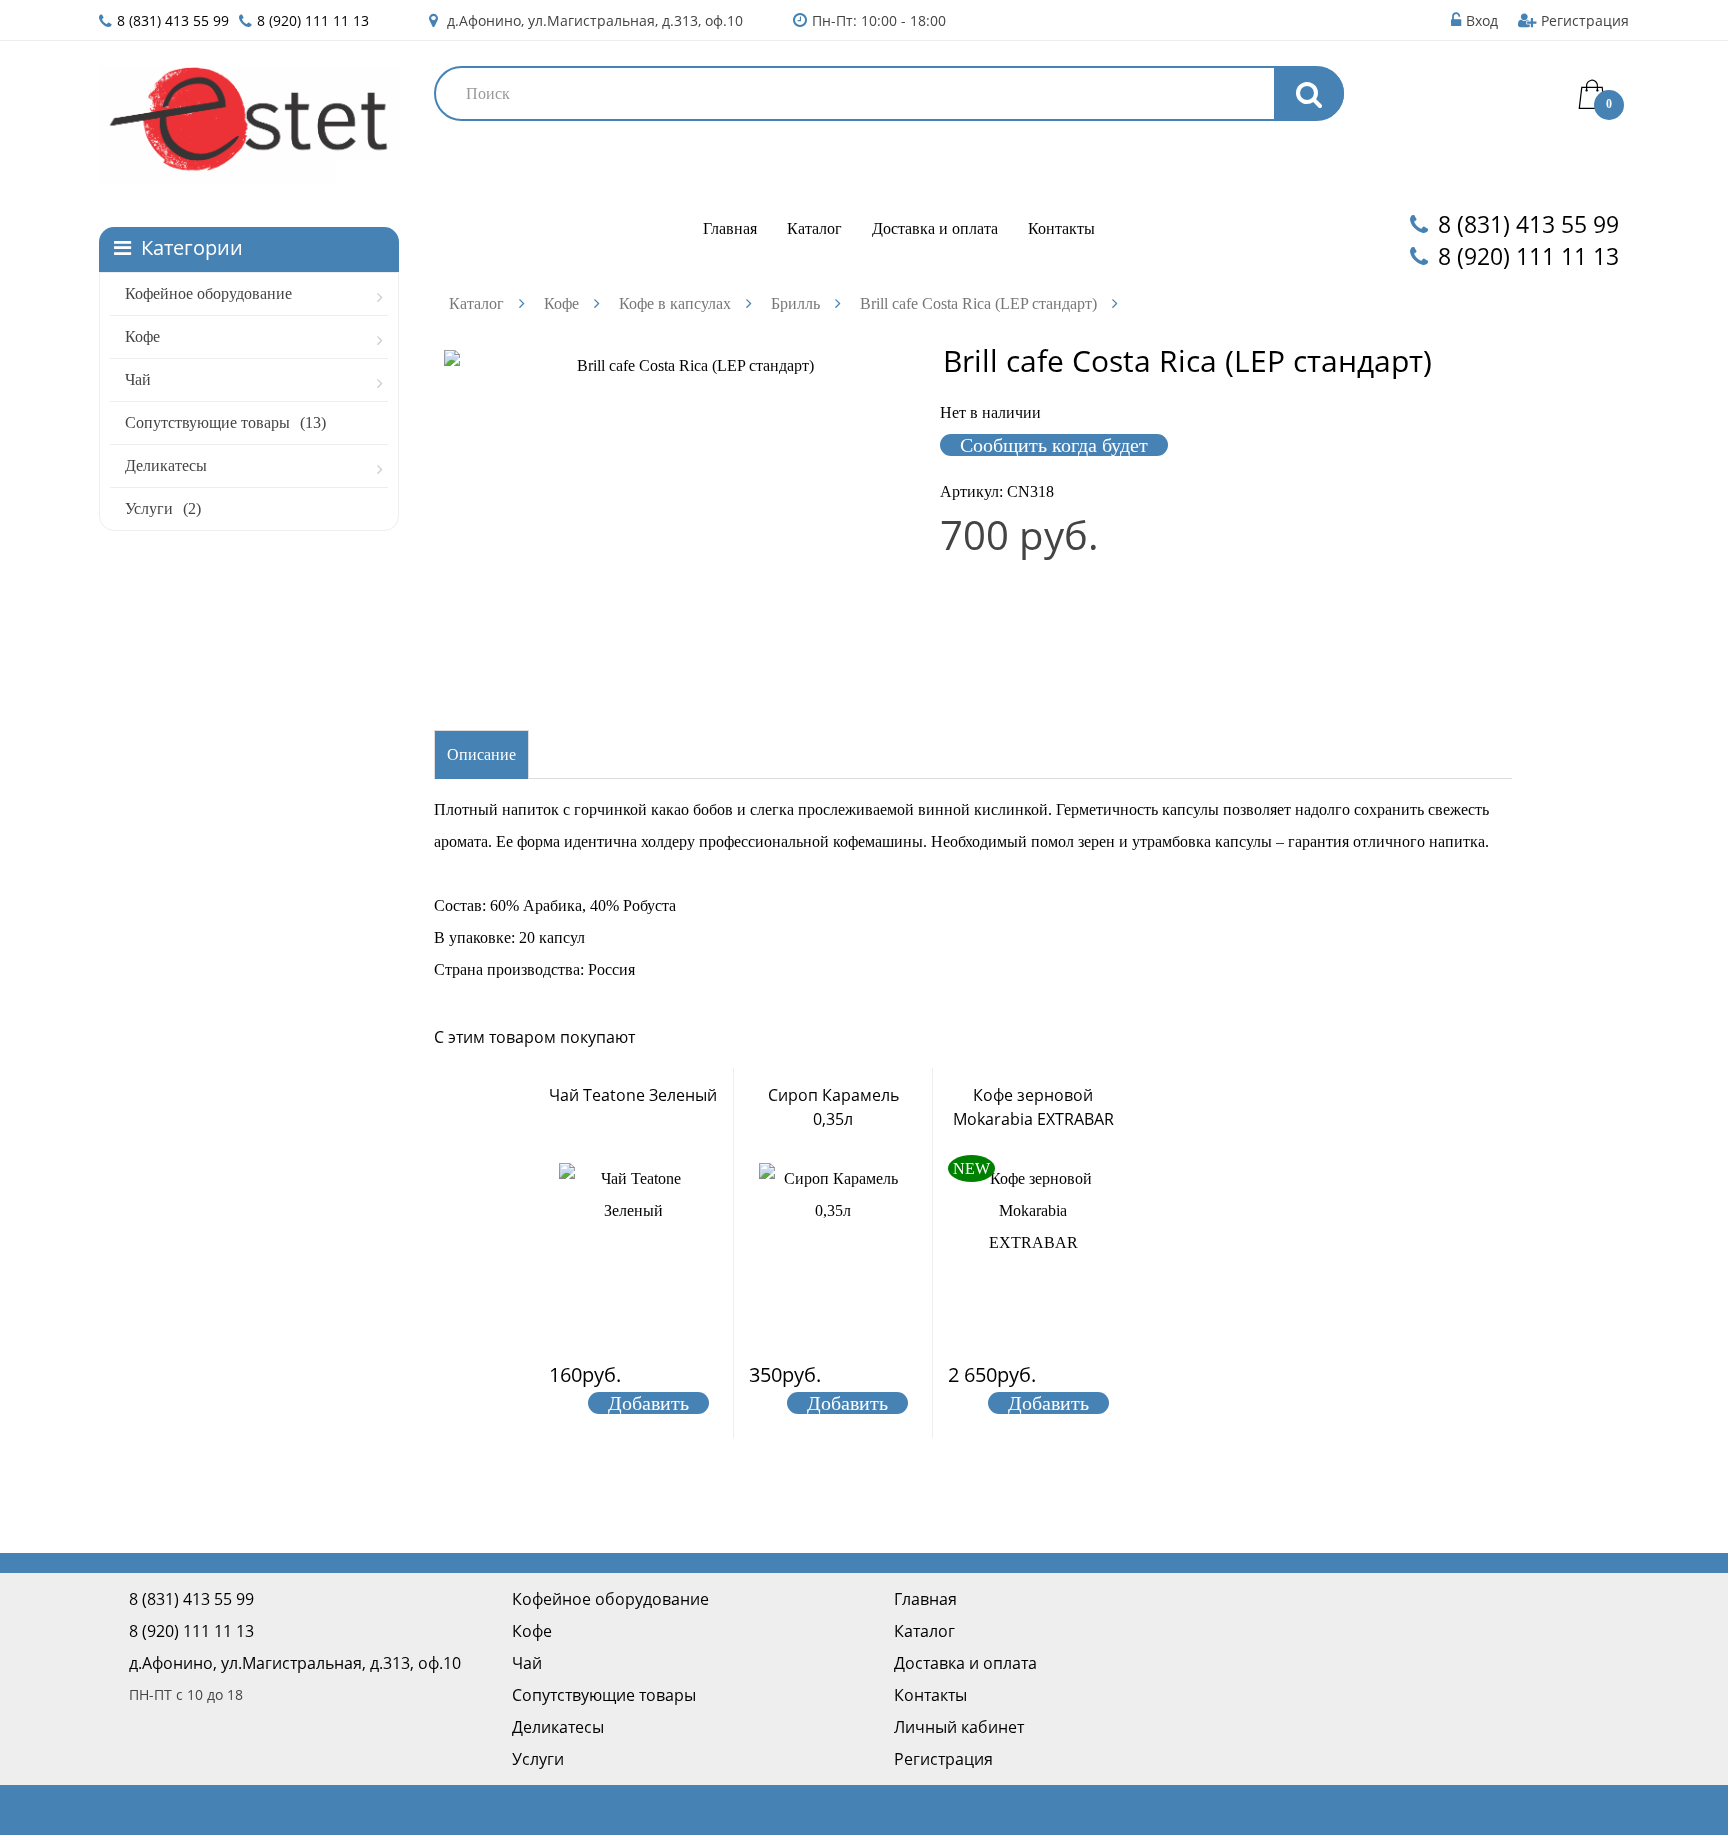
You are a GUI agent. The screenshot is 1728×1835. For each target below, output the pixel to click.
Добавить (648, 1403)
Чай (138, 379)
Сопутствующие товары (225, 422)
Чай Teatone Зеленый (633, 1095)
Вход (1482, 20)
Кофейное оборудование (208, 293)
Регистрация (1585, 20)
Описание (481, 754)
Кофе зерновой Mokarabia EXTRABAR (1033, 1107)
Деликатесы (166, 465)
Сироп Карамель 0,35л (833, 1107)
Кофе (142, 336)
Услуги (163, 508)
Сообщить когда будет (1054, 445)
